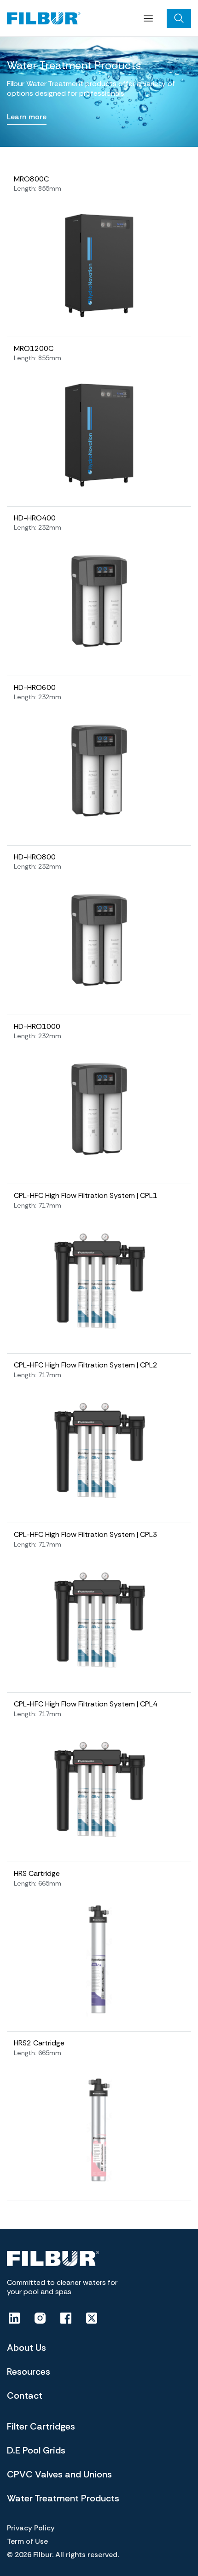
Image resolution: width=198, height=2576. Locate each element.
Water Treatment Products (63, 2498)
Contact (25, 2395)
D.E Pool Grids (36, 2450)
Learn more (27, 117)
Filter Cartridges (41, 2426)
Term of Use (27, 2541)
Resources (29, 2372)
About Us (26, 2348)
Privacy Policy (31, 2528)
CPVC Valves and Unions (59, 2474)
